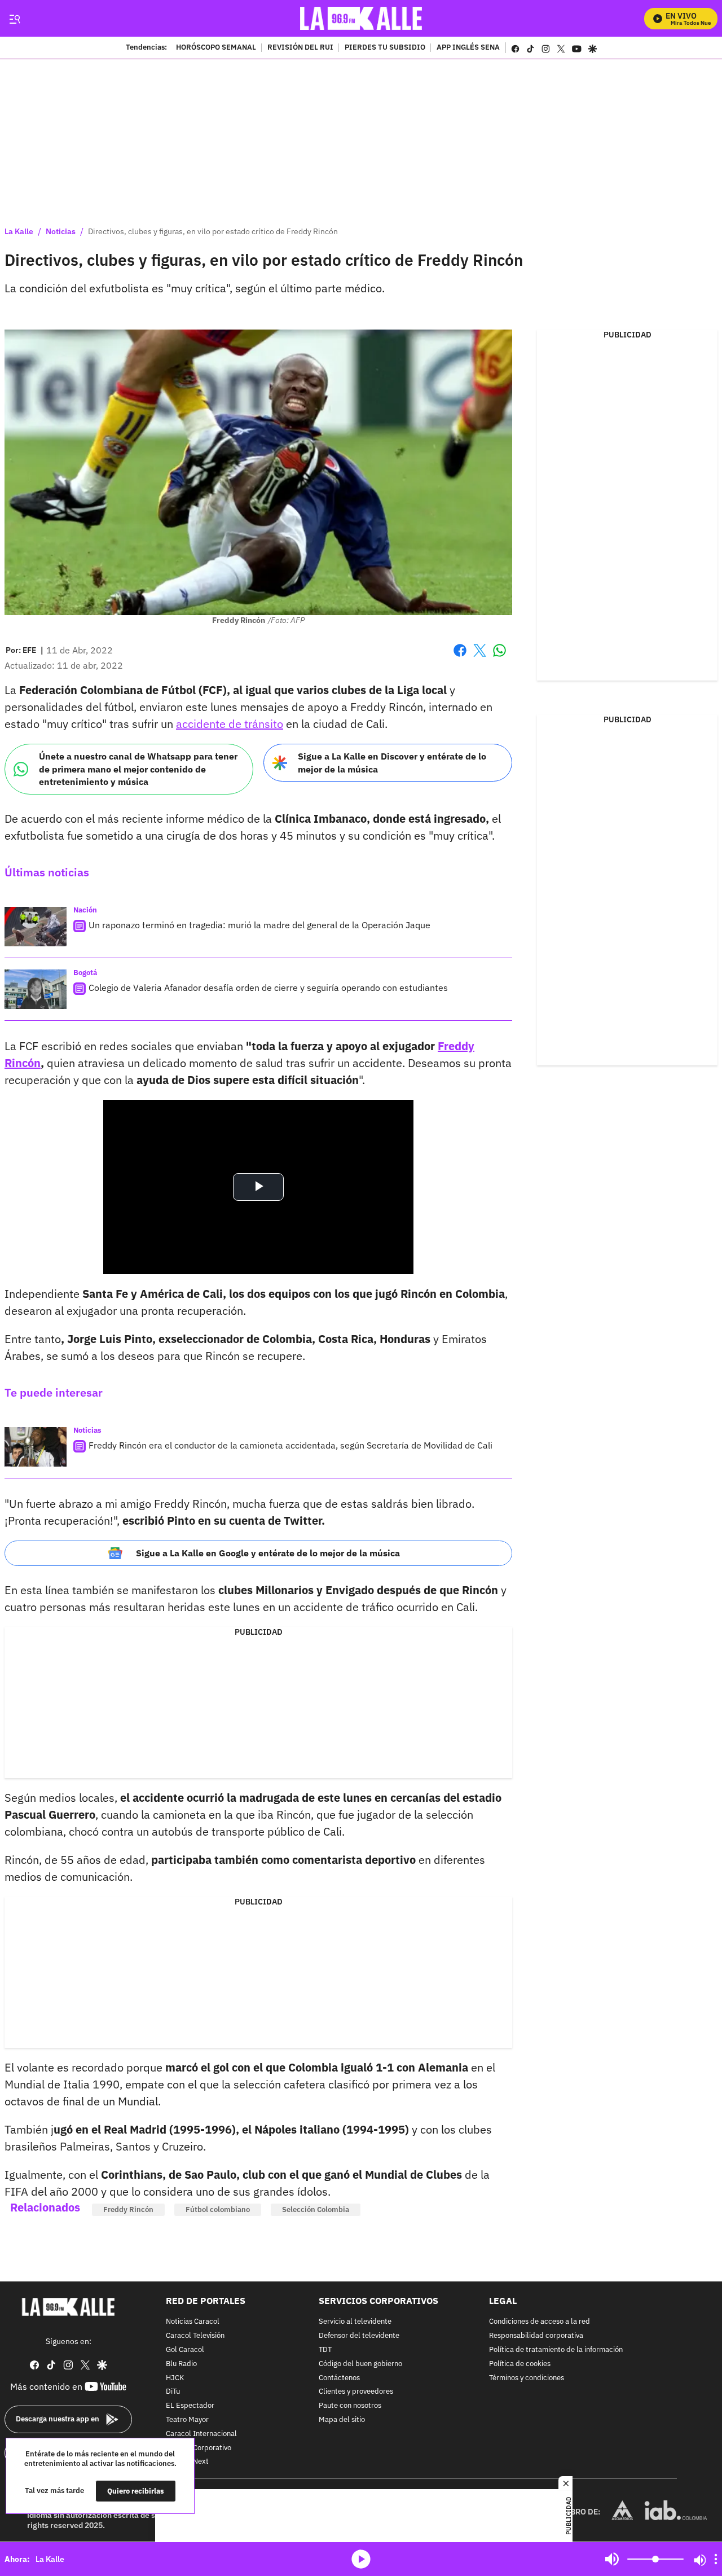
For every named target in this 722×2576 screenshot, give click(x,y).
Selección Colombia (316, 2209)
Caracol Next (187, 2462)
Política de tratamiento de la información (556, 2350)
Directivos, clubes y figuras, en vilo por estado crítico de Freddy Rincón (213, 231)
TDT (325, 2350)
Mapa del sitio (342, 2420)
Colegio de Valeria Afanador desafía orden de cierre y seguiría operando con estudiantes (268, 988)
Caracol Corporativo (199, 2448)
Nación (85, 910)
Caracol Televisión (195, 2336)
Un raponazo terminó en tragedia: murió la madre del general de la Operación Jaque (259, 925)
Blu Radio (181, 2364)
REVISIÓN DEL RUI (300, 48)
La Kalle (19, 231)
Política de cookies (520, 2364)
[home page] (361, 18)
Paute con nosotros (350, 2406)
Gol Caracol (185, 2350)
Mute (612, 2559)
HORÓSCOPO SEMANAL (216, 48)
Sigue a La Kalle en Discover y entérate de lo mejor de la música (392, 763)
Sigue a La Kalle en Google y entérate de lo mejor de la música (268, 1553)
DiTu (173, 2392)
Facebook (460, 657)
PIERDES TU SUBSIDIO (385, 48)
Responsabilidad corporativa (536, 2336)
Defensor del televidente (359, 2336)
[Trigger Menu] (14, 19)
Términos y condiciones (527, 2378)
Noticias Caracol (193, 2322)
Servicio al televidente (355, 2322)
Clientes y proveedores (356, 2392)
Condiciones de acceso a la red (540, 2322)
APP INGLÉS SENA (468, 48)
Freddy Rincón (128, 2209)
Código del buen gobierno (360, 2364)
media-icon (361, 2559)
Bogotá (85, 973)
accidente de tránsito (230, 724)
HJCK (175, 2378)
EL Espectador (190, 2406)
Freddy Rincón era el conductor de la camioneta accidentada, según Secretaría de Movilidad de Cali (290, 1445)
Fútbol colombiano (218, 2209)
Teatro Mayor (187, 2420)
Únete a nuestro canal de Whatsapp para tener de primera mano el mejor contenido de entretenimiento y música (138, 769)
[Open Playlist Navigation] (716, 2559)
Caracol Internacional (201, 2434)
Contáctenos (339, 2378)
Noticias (61, 231)
